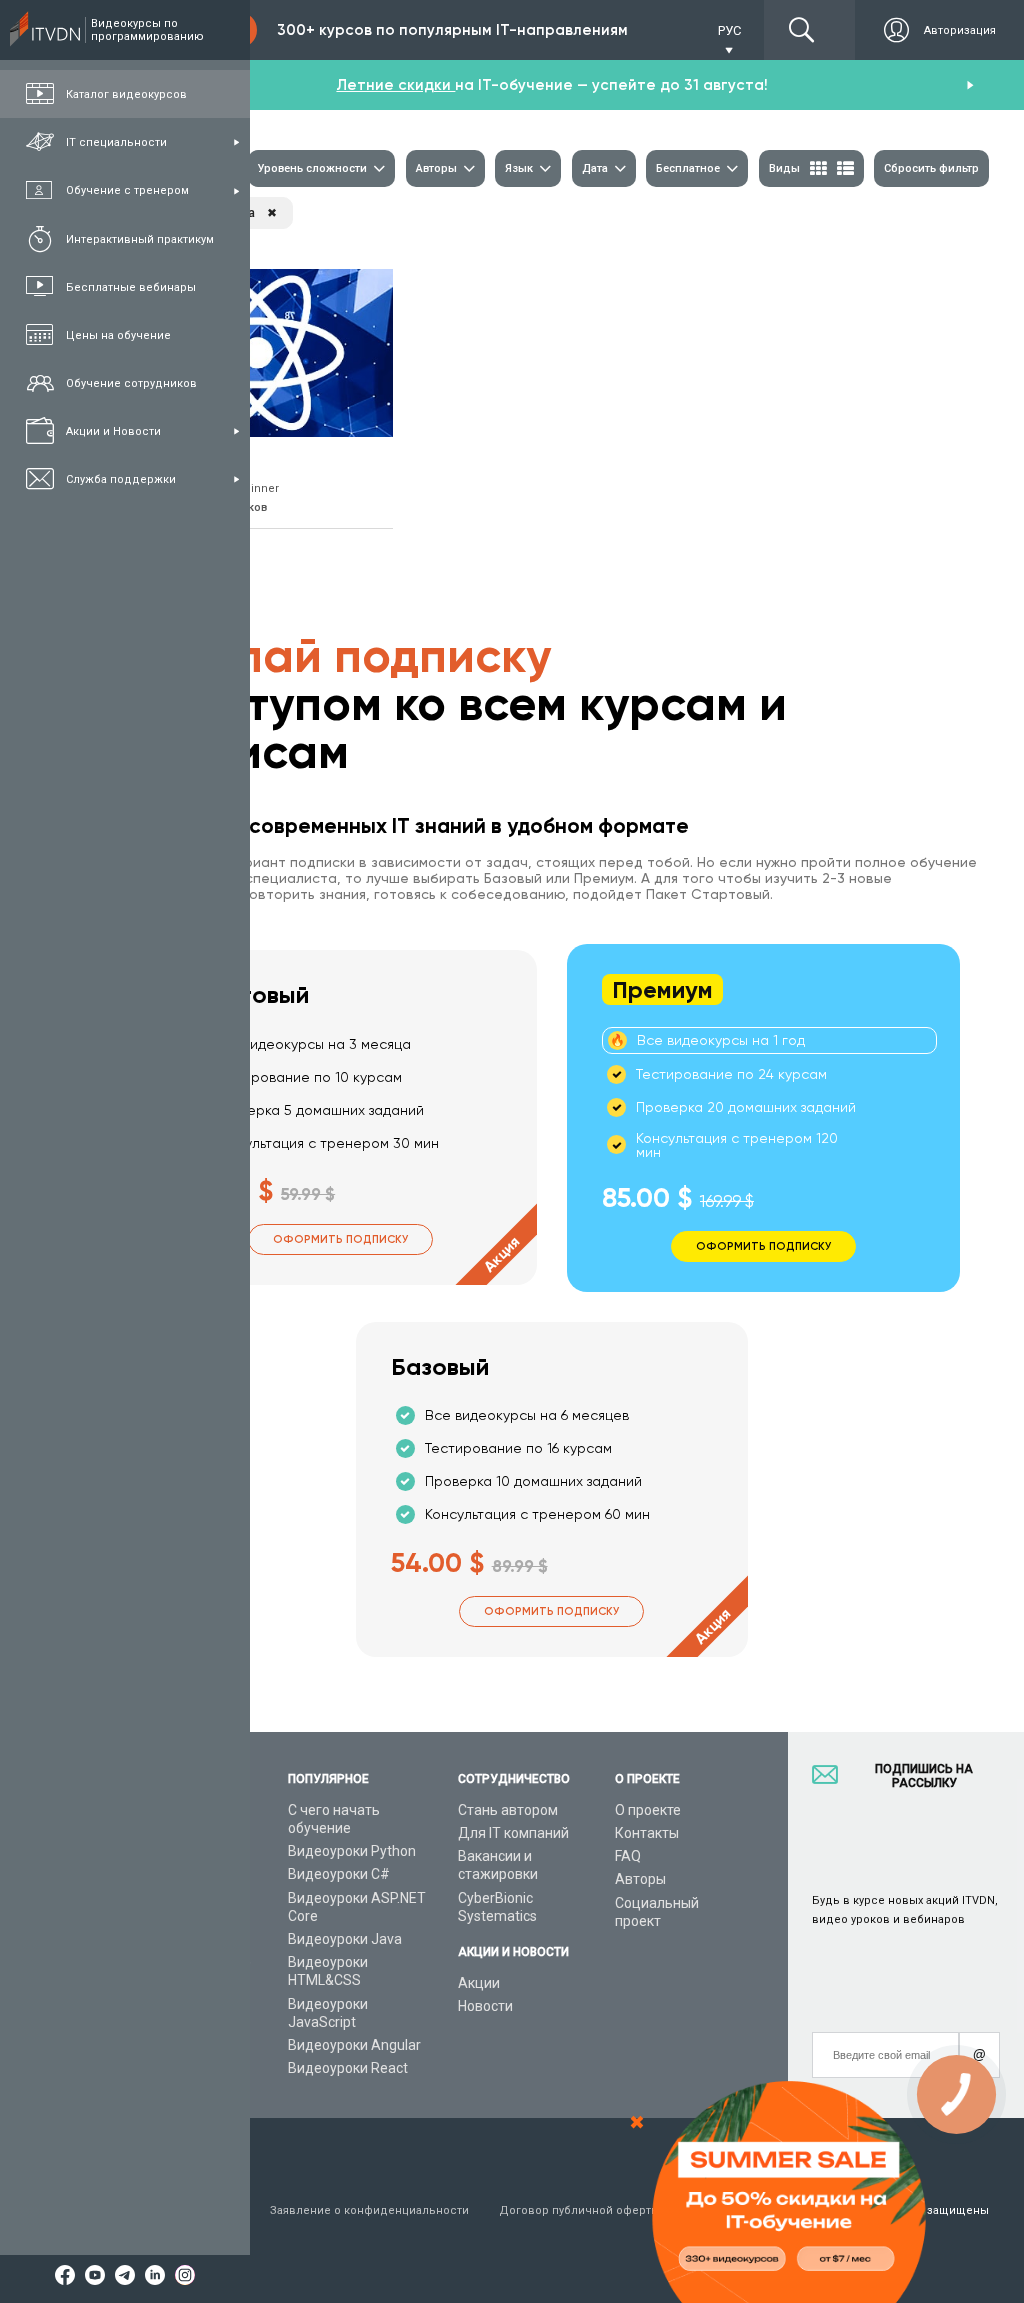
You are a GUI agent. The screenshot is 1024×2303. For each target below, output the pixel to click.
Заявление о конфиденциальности (369, 2210)
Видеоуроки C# (339, 1874)
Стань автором (508, 1810)
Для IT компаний (513, 1833)
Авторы (640, 1879)
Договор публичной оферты (579, 2210)
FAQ (628, 1856)
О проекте (648, 1810)
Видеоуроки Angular (354, 2045)
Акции (479, 1983)
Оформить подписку (340, 1239)
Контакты (647, 1833)
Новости (485, 2006)
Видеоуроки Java (345, 1939)
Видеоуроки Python (352, 1851)
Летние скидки (395, 85)
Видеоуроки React (348, 2068)
